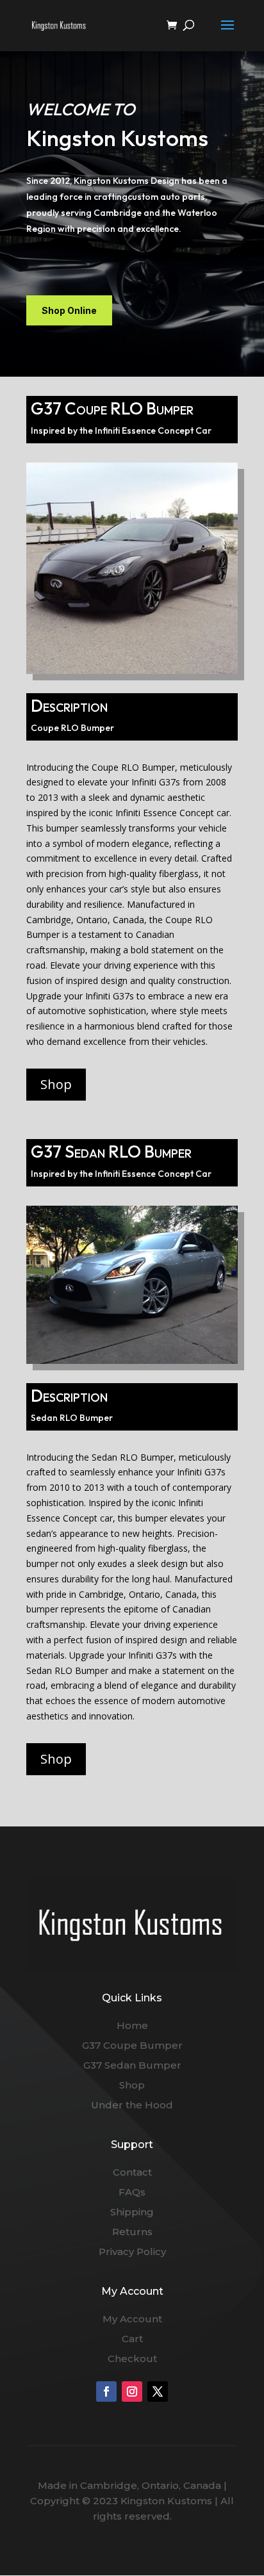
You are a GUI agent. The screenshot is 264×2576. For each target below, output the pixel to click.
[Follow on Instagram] (132, 2391)
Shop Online (69, 310)
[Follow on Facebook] (106, 2391)
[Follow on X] (158, 2391)
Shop (56, 1084)
